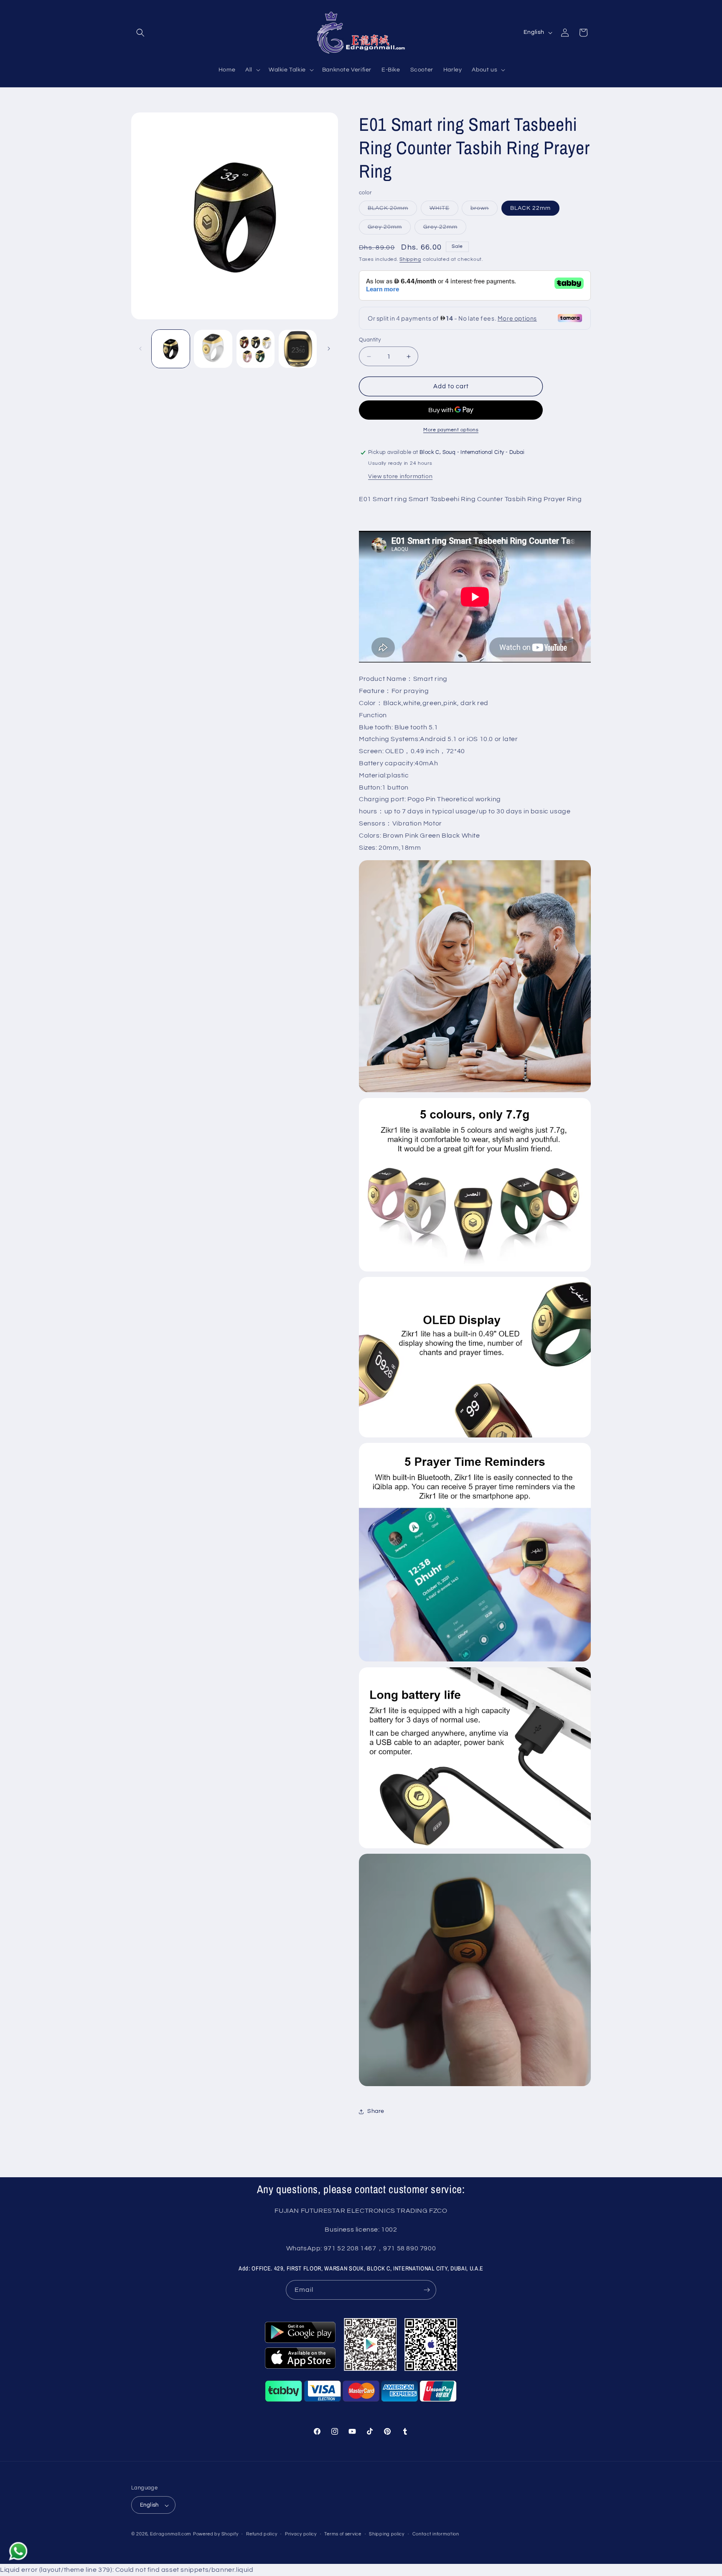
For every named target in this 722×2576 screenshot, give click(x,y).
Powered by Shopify (216, 2534)
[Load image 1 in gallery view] (171, 349)
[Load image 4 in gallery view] (298, 349)
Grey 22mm (445, 229)
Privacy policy (301, 2534)
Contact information (436, 2534)
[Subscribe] (427, 2290)
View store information (400, 476)
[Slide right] (329, 349)
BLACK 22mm (530, 208)
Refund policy (262, 2534)
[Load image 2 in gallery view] (213, 349)
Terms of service (343, 2534)
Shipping (410, 259)
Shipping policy (387, 2534)
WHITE (444, 210)
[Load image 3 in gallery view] (255, 349)
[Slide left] (140, 349)
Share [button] (376, 2111)
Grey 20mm (389, 229)
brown (484, 210)
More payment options (451, 430)
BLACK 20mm (392, 210)
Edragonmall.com (171, 2534)
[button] (140, 33)
